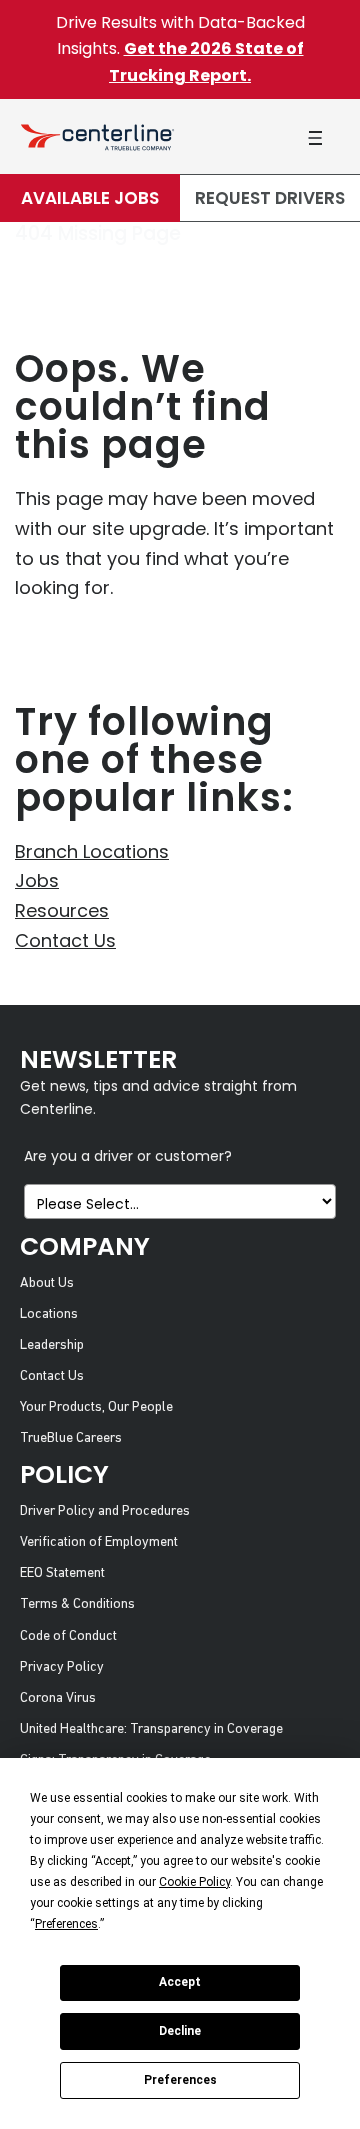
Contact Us (65, 940)
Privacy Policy (62, 1667)
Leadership (52, 1345)
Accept (180, 1982)
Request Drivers (270, 198)
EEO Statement (62, 1573)
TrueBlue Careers (71, 1438)
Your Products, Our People (96, 1407)
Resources (62, 910)
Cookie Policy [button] (194, 1882)
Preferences (180, 2080)
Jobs (37, 880)
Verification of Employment (99, 1542)
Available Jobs (90, 198)
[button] (315, 137)
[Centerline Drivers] (97, 136)
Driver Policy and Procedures (105, 1511)
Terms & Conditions (77, 1604)
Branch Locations (92, 851)
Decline (180, 2031)
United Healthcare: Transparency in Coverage (151, 1729)
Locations (49, 1314)
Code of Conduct (68, 1636)
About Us (47, 1283)
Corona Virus (58, 1698)
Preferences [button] (66, 1924)
